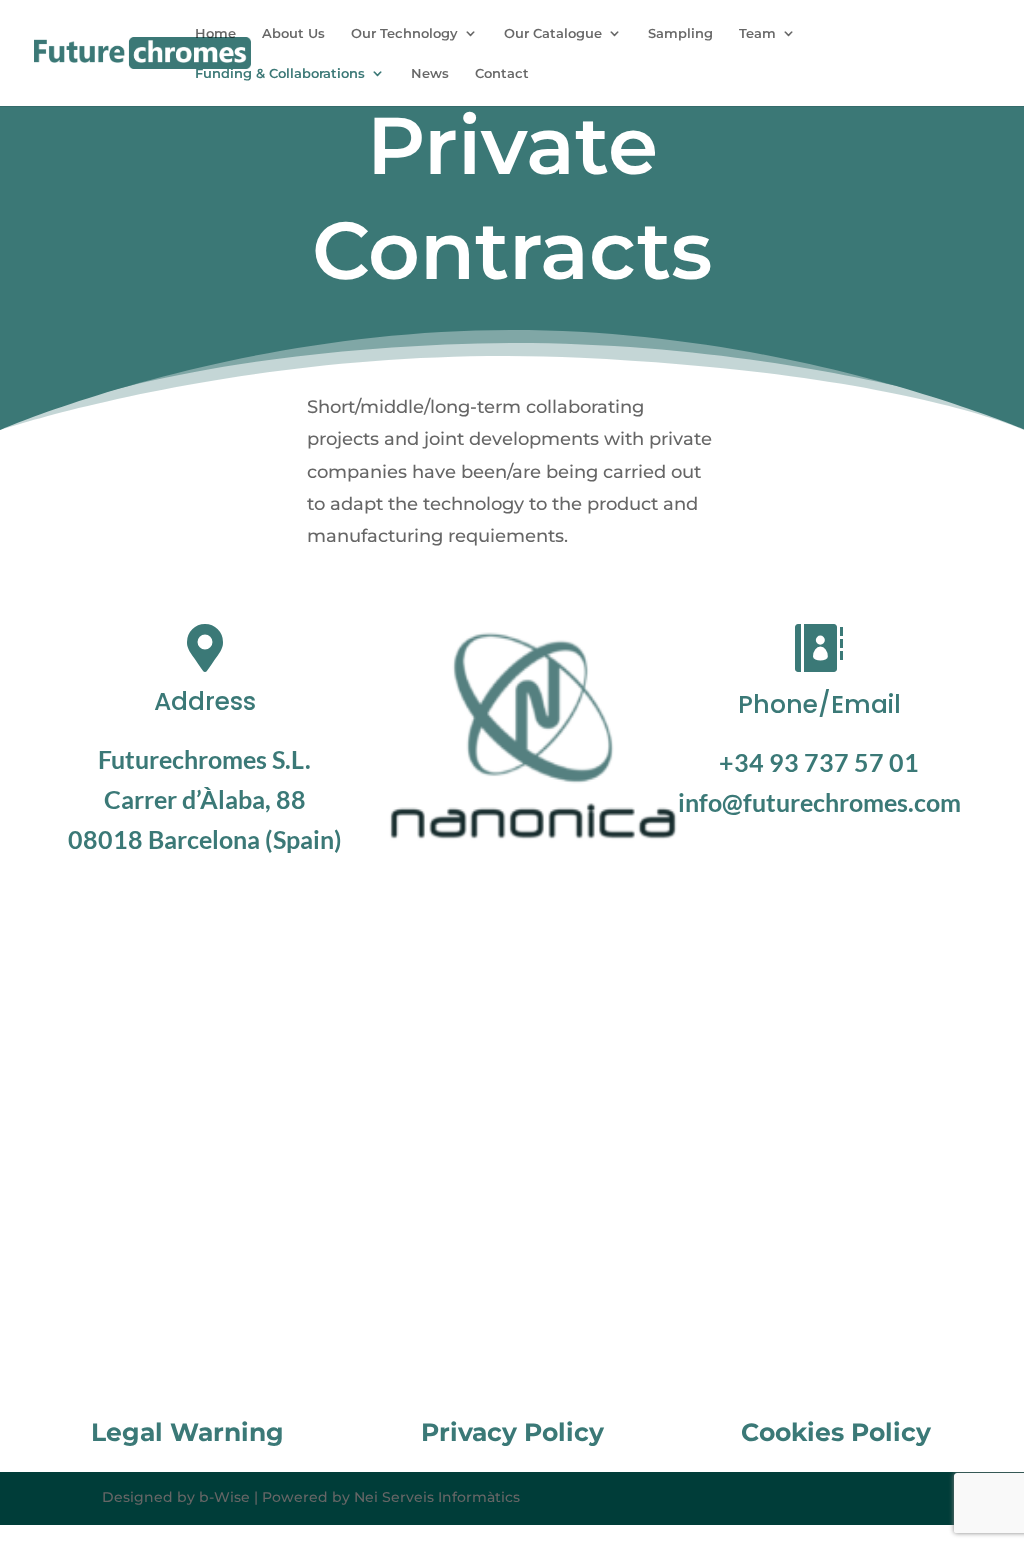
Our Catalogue (553, 33)
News (430, 73)
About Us (293, 33)
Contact (502, 73)
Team (757, 33)
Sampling (680, 33)
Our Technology (404, 33)
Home (215, 33)
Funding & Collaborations (280, 73)
